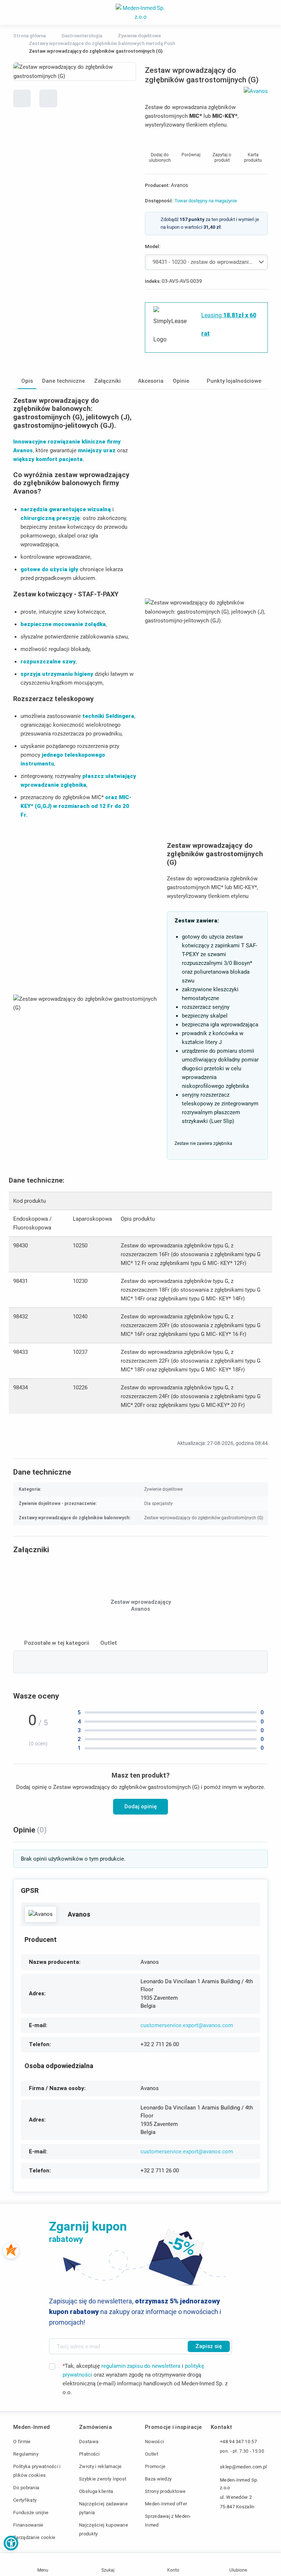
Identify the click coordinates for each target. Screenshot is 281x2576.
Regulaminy (26, 2454)
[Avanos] (41, 1914)
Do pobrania (26, 2488)
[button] (11, 2543)
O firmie (22, 2442)
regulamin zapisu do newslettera (141, 2366)
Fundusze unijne (31, 2513)
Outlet (151, 2454)
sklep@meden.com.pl (243, 2467)
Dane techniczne (63, 381)
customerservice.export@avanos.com (187, 2025)
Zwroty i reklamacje (100, 2466)
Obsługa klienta (96, 2491)
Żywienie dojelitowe (139, 36)
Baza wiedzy (158, 2479)
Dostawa (89, 2442)
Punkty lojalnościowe (234, 381)
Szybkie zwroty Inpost (103, 2479)
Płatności (89, 2454)
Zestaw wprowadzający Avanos (141, 1606)
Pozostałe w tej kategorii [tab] (57, 1643)
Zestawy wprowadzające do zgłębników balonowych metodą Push (102, 43)
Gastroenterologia (82, 36)
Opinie (181, 381)
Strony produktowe (165, 2491)
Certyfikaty (25, 2500)
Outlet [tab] (109, 1643)
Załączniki (107, 381)
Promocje (155, 2466)
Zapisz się (209, 2346)
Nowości (154, 2442)
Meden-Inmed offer (166, 2504)
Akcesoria (151, 381)
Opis (27, 381)
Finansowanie (28, 2525)
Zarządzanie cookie (34, 2537)
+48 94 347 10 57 (238, 2442)
